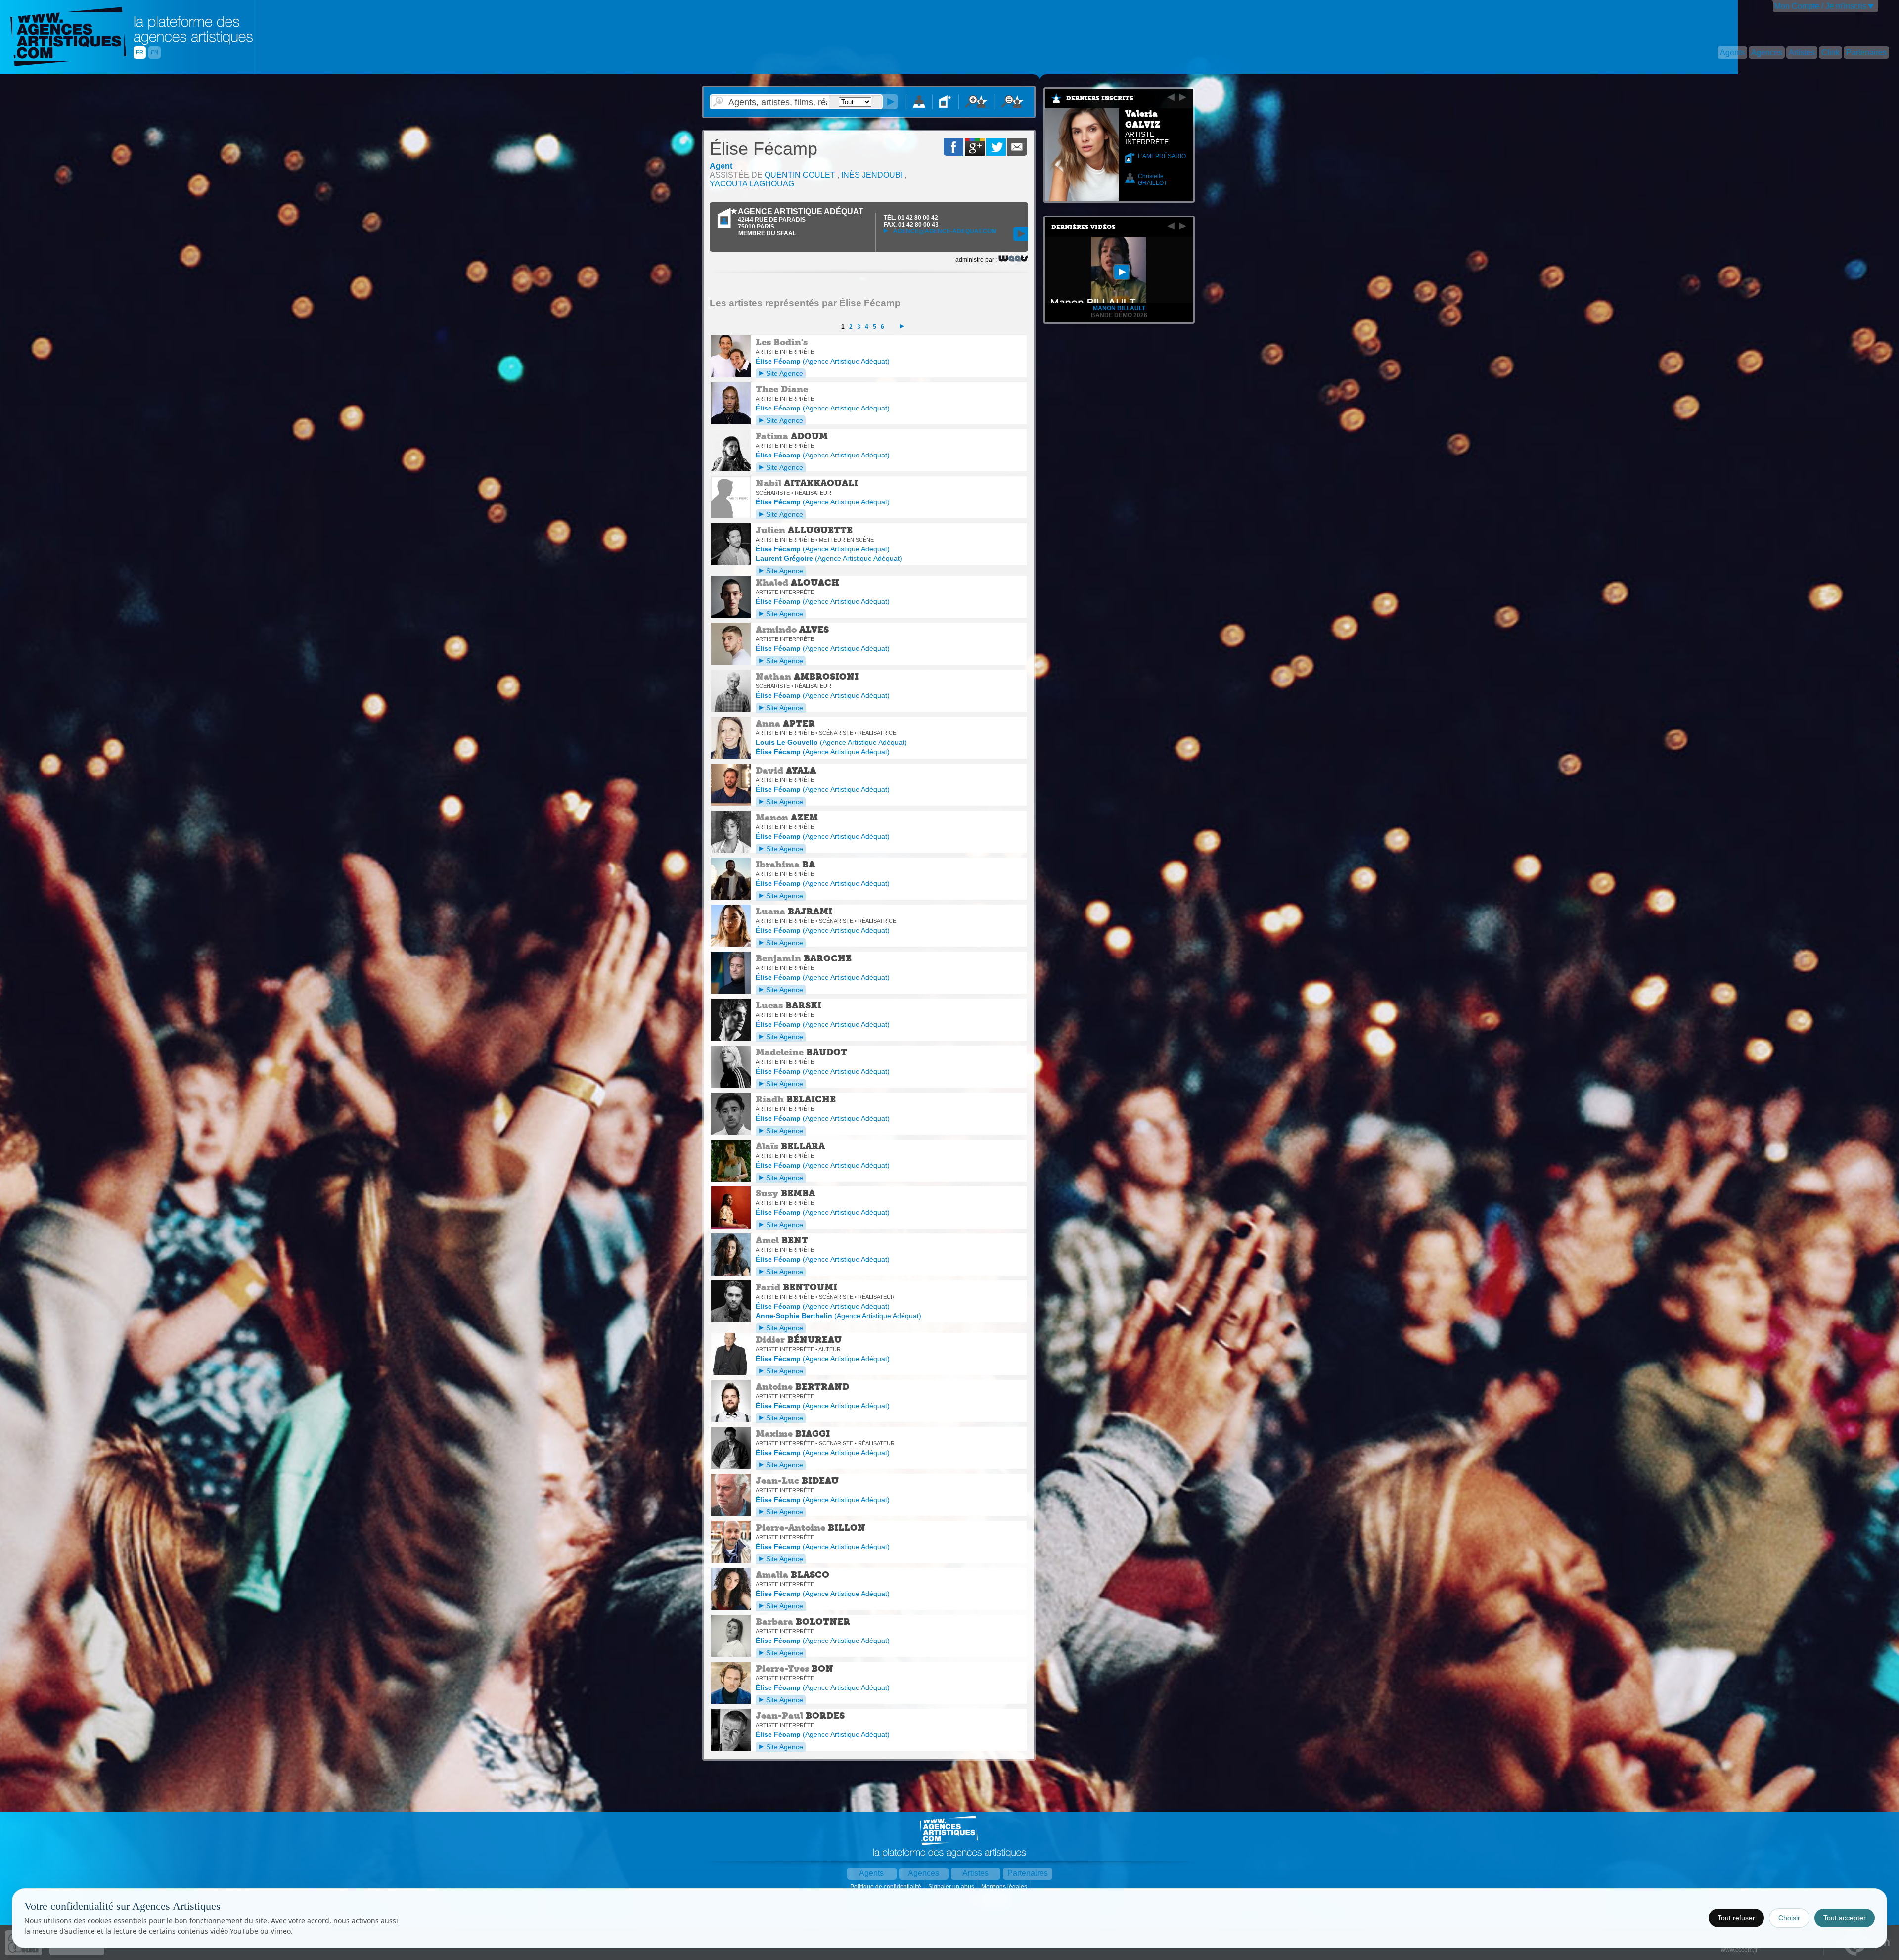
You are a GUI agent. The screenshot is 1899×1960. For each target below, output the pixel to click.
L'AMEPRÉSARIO (1162, 156)
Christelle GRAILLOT (1153, 180)
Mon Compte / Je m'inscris (1820, 6)
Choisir (1789, 1918)
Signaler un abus (952, 1887)
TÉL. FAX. (911, 221)
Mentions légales (1005, 1887)
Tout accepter (1845, 1918)
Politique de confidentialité (886, 1887)
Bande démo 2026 (1119, 315)
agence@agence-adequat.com (944, 231)
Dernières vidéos (1084, 227)
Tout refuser (1736, 1918)
